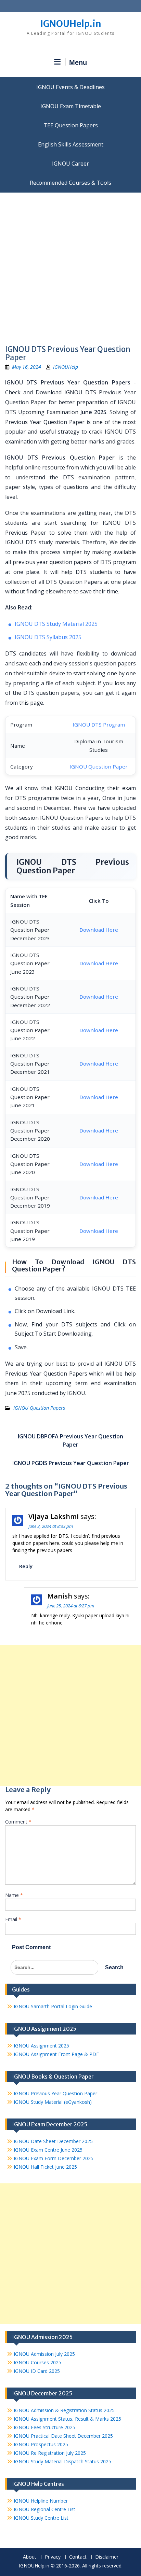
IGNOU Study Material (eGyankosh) (53, 2102)
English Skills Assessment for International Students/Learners (70, 144)
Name (14, 1895)
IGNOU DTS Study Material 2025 (56, 624)
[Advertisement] (70, 266)
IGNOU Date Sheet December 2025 (53, 2141)
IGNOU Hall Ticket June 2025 (45, 2167)
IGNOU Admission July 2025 (44, 2354)
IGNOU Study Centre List (41, 2518)
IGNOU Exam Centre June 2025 (48, 2150)
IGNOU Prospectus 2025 (41, 2444)
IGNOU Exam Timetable (71, 106)
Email (13, 1919)
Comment (18, 1822)
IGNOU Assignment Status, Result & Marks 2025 (67, 2419)
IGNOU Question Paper (99, 766)
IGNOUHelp (66, 367)
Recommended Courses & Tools (70, 183)
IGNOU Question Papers (39, 1408)
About (30, 2557)
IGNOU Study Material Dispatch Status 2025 (62, 2461)
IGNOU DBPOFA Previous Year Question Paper (70, 1440)
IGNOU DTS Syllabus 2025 (48, 637)
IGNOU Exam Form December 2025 (54, 2158)
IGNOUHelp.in (71, 24)
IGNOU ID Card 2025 (37, 2371)
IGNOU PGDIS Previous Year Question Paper (71, 1463)
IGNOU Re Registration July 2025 (50, 2453)
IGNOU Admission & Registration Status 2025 (64, 2410)
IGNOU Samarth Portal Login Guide (53, 2006)
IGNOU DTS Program (99, 724)
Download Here (99, 930)
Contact (78, 2557)
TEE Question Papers (71, 125)
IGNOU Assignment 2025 (41, 2046)
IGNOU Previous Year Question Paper (55, 2093)
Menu (78, 62)
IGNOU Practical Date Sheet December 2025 (63, 2436)
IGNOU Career (70, 164)
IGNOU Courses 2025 (37, 2362)
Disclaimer (107, 2557)
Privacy (53, 2557)
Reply (26, 1566)
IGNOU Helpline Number (41, 2501)
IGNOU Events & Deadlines (70, 87)
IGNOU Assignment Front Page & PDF (56, 2054)
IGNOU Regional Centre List (44, 2509)
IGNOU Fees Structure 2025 (44, 2427)
